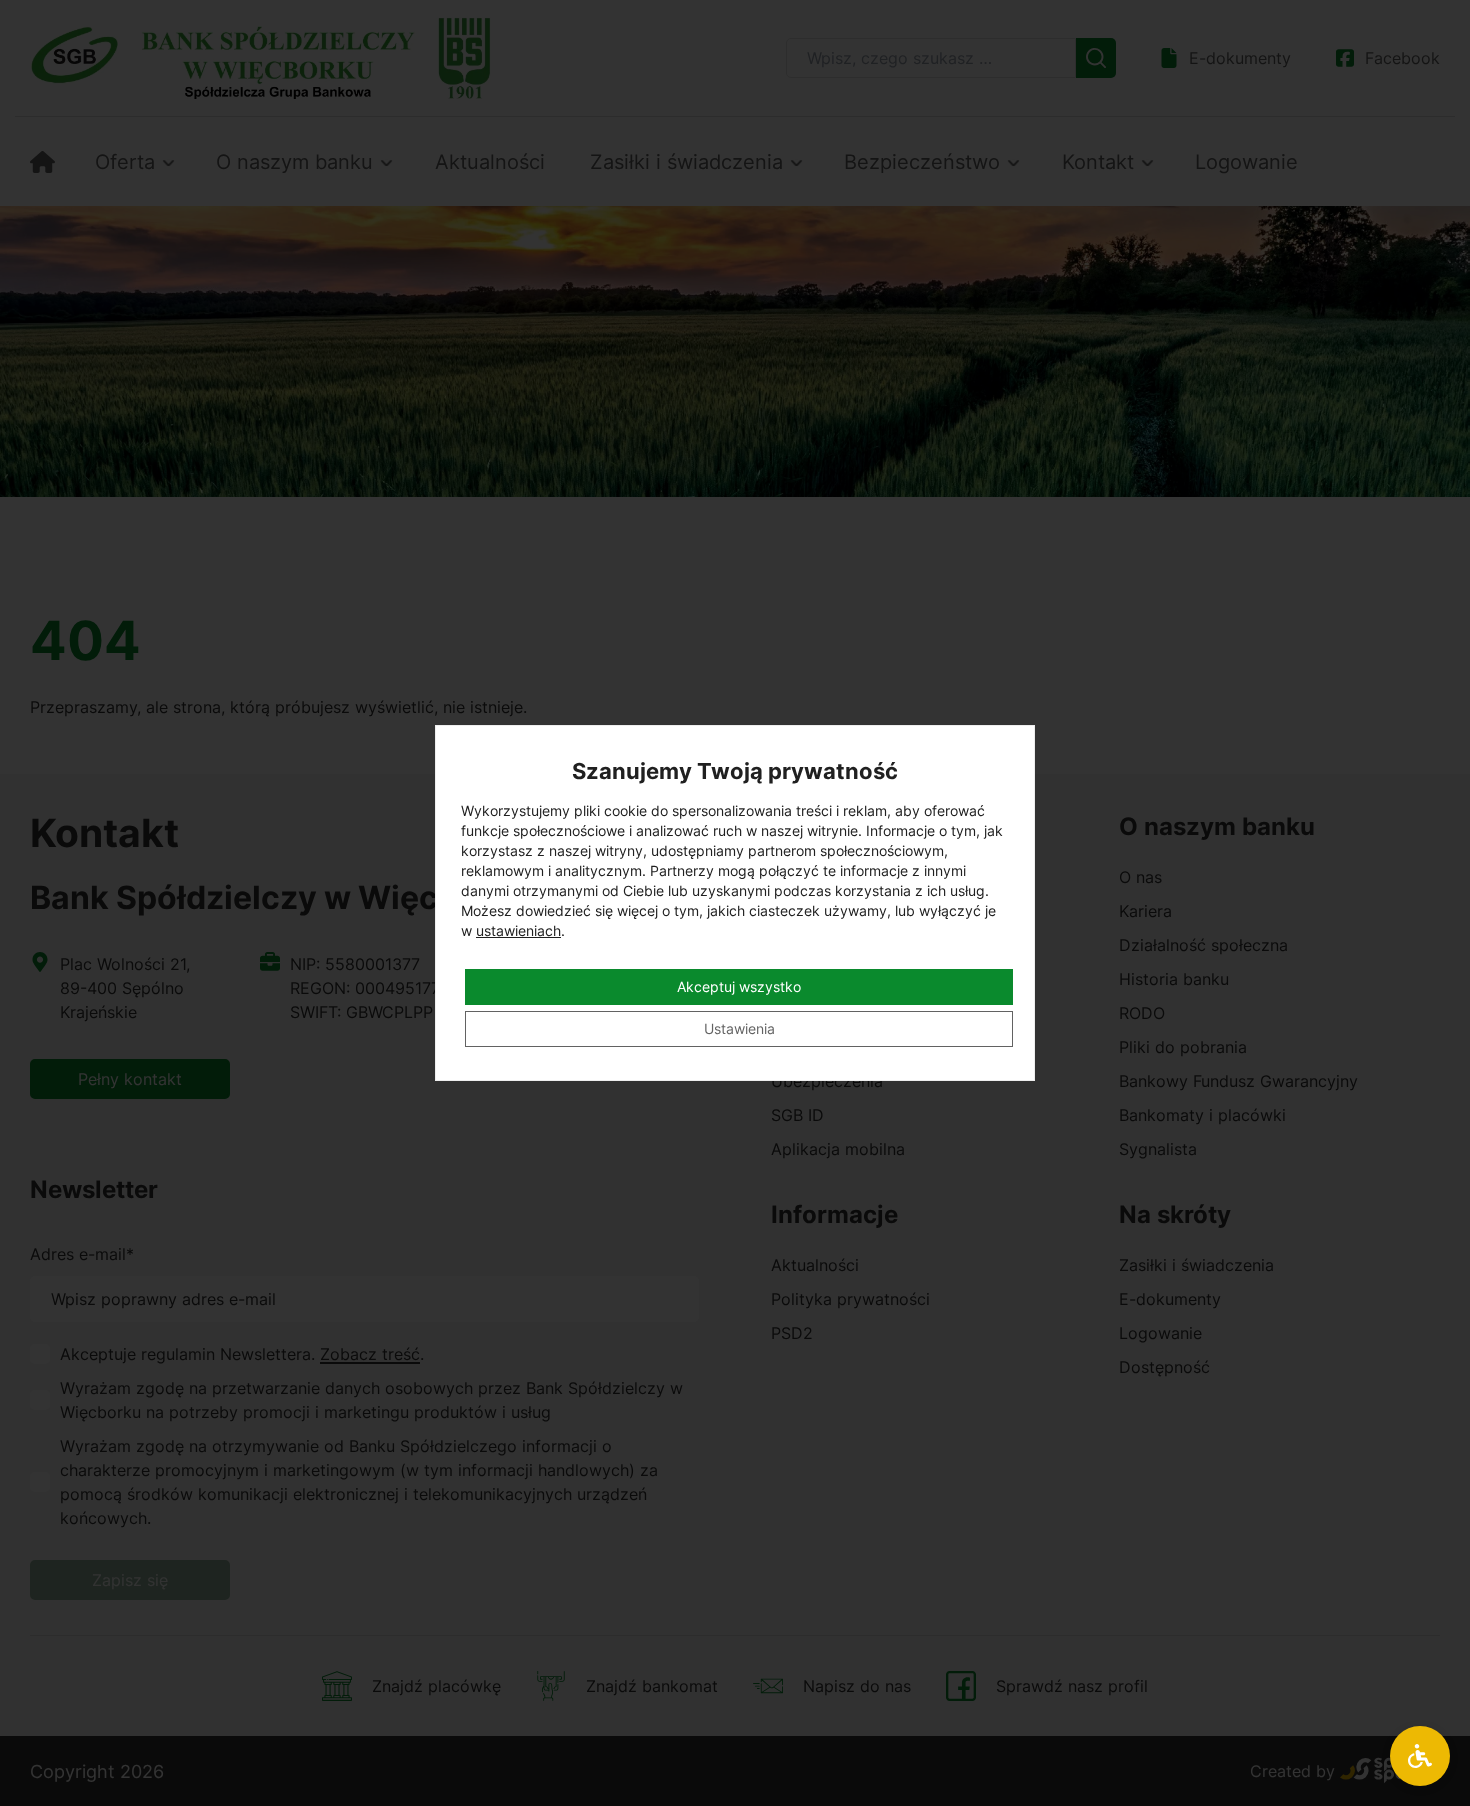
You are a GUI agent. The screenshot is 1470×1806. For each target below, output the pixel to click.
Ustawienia (739, 1028)
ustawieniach (518, 930)
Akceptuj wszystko (739, 986)
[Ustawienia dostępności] (1420, 1756)
